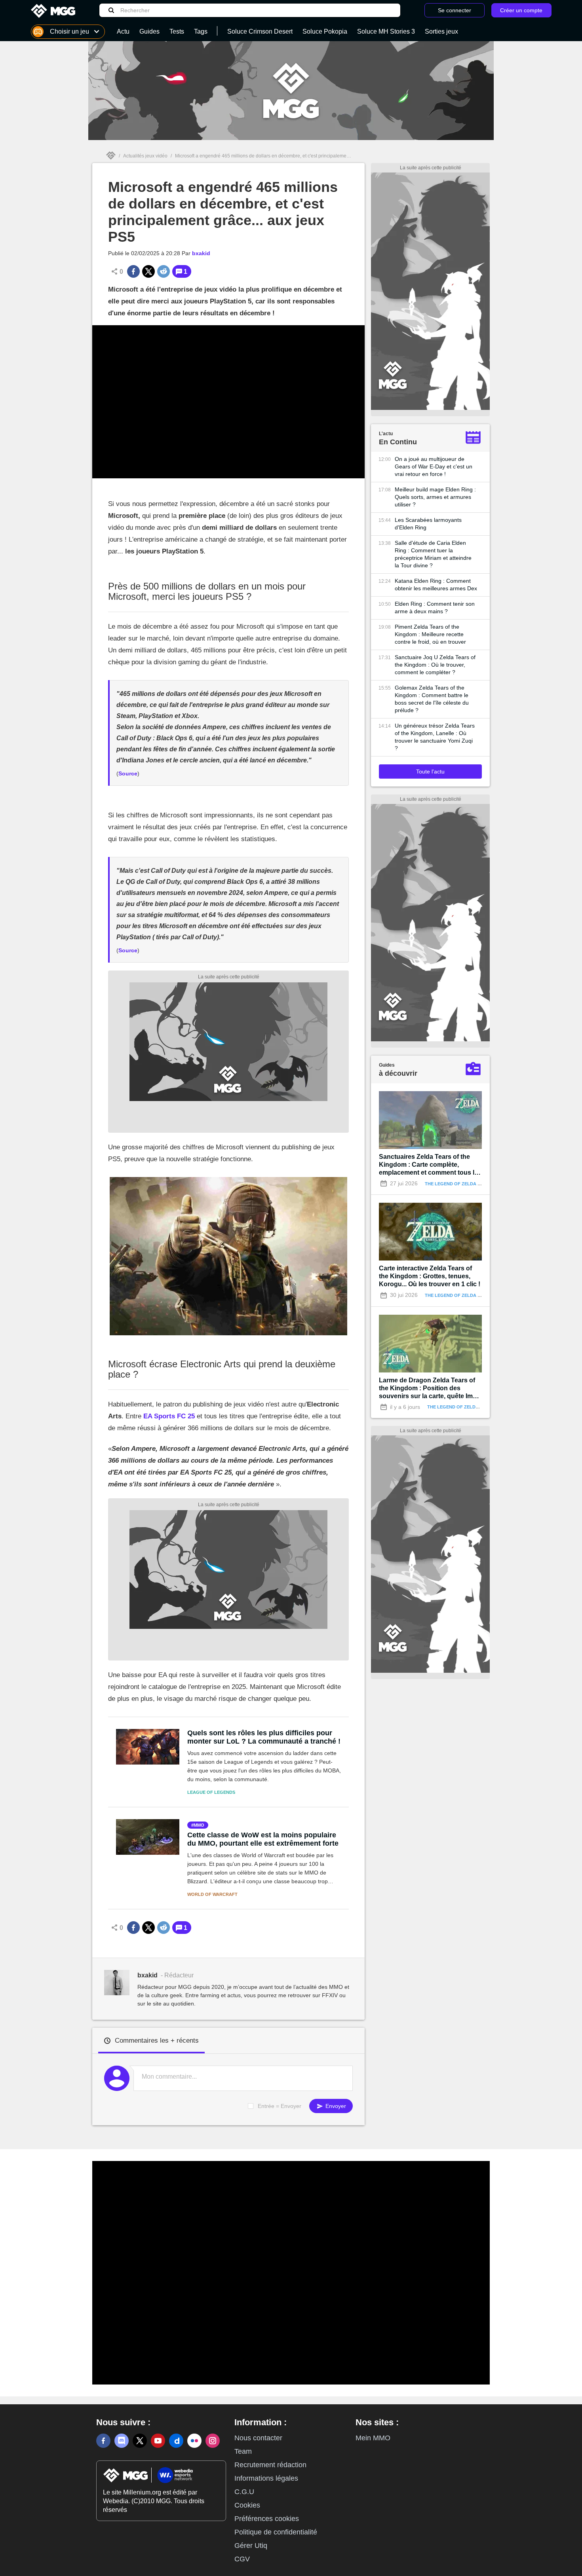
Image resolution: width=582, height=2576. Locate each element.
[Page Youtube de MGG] (158, 2441)
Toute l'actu (430, 771)
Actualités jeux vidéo (145, 156)
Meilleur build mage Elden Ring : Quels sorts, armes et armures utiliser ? (435, 497)
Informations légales (266, 2478)
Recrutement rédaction (270, 2465)
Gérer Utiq (251, 2546)
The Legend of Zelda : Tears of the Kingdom (480, 1184)
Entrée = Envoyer (280, 2106)
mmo (199, 1825)
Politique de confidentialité (276, 2532)
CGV (242, 2559)
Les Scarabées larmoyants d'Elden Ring (428, 524)
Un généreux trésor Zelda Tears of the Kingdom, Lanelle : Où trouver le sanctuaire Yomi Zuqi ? (435, 737)
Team (243, 2451)
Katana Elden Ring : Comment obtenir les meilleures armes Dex (436, 585)
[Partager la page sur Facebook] (133, 271)
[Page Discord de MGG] (122, 2441)
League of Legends (211, 1792)
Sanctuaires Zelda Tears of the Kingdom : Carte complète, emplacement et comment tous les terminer (430, 1165)
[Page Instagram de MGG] (213, 2441)
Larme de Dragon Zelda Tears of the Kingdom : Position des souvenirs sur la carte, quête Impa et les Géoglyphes (430, 1388)
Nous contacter (258, 2438)
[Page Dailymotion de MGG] (176, 2441)
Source (128, 773)
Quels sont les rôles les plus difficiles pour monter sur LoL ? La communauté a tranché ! (264, 1737)
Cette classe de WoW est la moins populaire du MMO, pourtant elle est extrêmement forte (263, 1839)
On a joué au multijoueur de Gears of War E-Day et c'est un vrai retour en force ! (434, 466)
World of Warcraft (212, 1894)
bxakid (201, 253)
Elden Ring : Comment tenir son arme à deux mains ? (435, 608)
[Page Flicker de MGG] (194, 2441)
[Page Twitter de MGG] (140, 2441)
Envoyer (335, 2106)
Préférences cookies (267, 2519)
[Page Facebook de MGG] (103, 2441)
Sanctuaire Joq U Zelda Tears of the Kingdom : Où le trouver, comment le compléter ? (435, 665)
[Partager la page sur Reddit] (164, 271)
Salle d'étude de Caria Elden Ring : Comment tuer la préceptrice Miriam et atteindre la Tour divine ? (433, 554)
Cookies (247, 2505)
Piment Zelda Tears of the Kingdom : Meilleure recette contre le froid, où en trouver (430, 634)
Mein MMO (373, 2438)
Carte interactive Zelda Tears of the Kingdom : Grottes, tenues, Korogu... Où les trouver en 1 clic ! (430, 1276)
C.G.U (244, 2492)
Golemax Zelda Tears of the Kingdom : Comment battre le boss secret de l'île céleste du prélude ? (432, 699)
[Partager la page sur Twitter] (148, 271)
